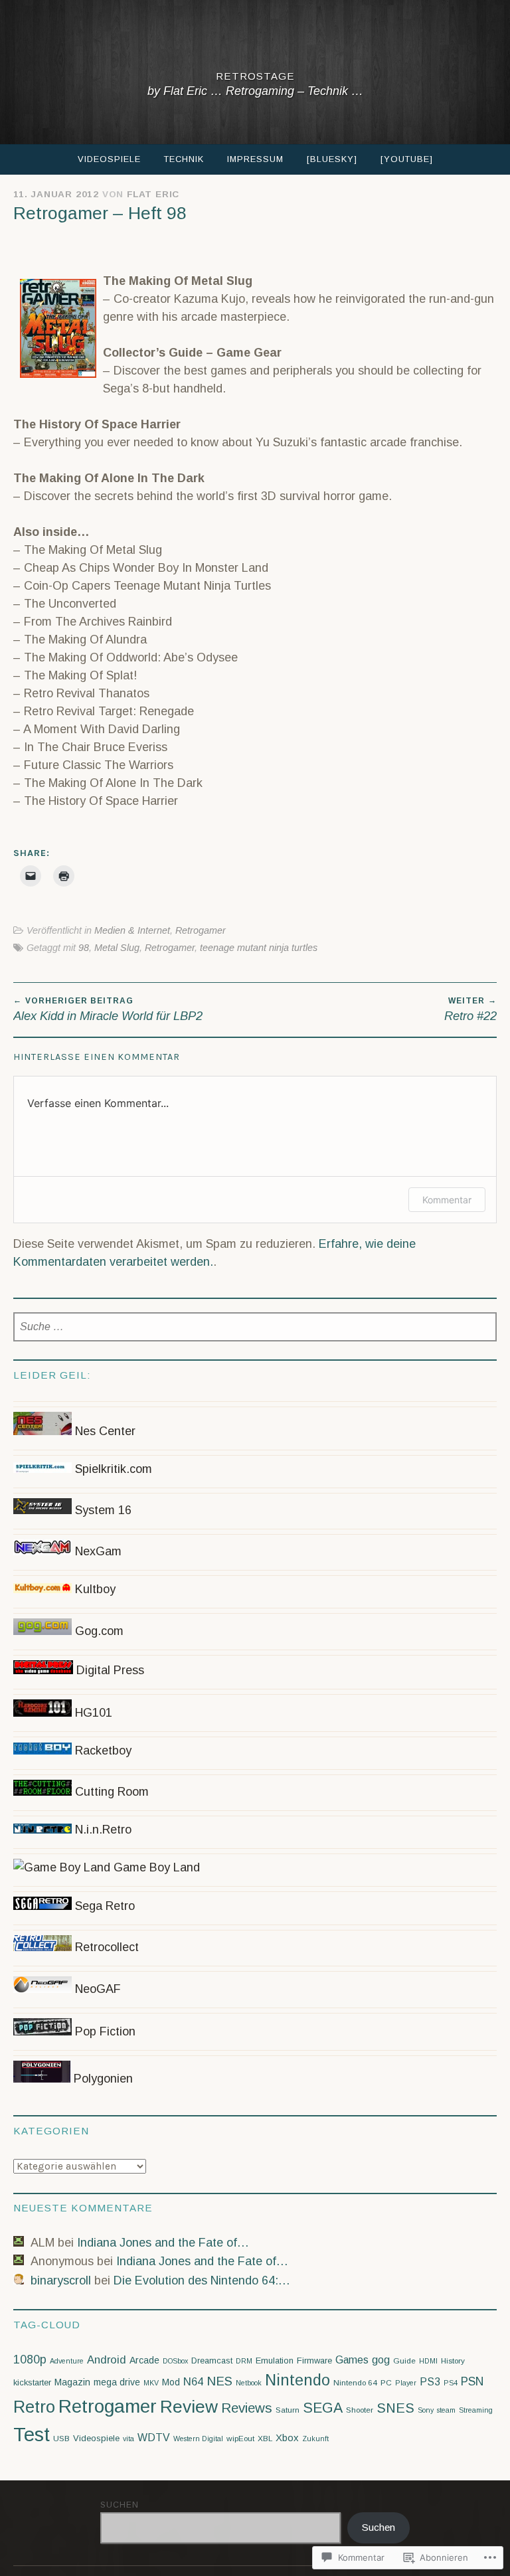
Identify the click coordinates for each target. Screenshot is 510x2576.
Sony (426, 2410)
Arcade (144, 2360)
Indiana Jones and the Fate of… (163, 2243)
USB (61, 2439)
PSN (472, 2381)
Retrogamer (201, 930)
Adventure (67, 2361)
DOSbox (175, 2361)
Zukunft (315, 2439)
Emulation (275, 2361)
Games (352, 2360)
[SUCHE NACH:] (255, 1327)
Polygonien (102, 2079)
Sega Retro (103, 1906)
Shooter (360, 2410)
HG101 (92, 1713)
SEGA (323, 2408)
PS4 (451, 2383)
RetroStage (255, 76)
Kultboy (94, 1589)
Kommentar (447, 1200)
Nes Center (104, 1431)
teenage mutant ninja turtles (259, 948)
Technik (184, 159)
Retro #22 (470, 1009)
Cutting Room (110, 1792)
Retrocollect (105, 1947)
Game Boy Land (155, 1867)
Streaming (476, 2410)
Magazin (72, 2382)
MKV (151, 2383)
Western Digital (198, 2439)
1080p (30, 2360)
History (453, 2361)
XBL (265, 2439)
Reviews (247, 2408)
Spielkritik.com (112, 1469)
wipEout (240, 2439)
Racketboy (102, 1751)
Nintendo (297, 2380)
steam (446, 2410)
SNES (395, 2408)
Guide (404, 2361)
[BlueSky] (332, 159)
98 (84, 948)
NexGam (97, 1551)
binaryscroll (61, 2280)
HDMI (428, 2361)
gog (381, 2360)
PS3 (430, 2382)
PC (386, 2383)
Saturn (288, 2410)
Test (32, 2434)
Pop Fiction (104, 2031)
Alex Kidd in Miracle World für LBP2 (108, 1009)
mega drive (117, 2382)
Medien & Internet (132, 930)
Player (406, 2383)
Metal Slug (117, 948)
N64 (193, 2382)
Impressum (255, 159)
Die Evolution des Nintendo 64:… (202, 2280)
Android (107, 2360)
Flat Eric (153, 194)
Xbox (287, 2438)
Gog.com (98, 1631)
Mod (171, 2382)
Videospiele (109, 159)
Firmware (314, 2361)
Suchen (120, 2505)
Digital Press (109, 1670)
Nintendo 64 (355, 2383)
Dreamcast (212, 2361)
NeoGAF (96, 1989)
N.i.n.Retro (102, 1830)
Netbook (249, 2383)
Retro (34, 2407)
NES (219, 2381)
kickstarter (32, 2382)
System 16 (102, 1510)
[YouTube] (407, 159)
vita (128, 2439)
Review (189, 2407)
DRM (244, 2361)
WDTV (154, 2438)
